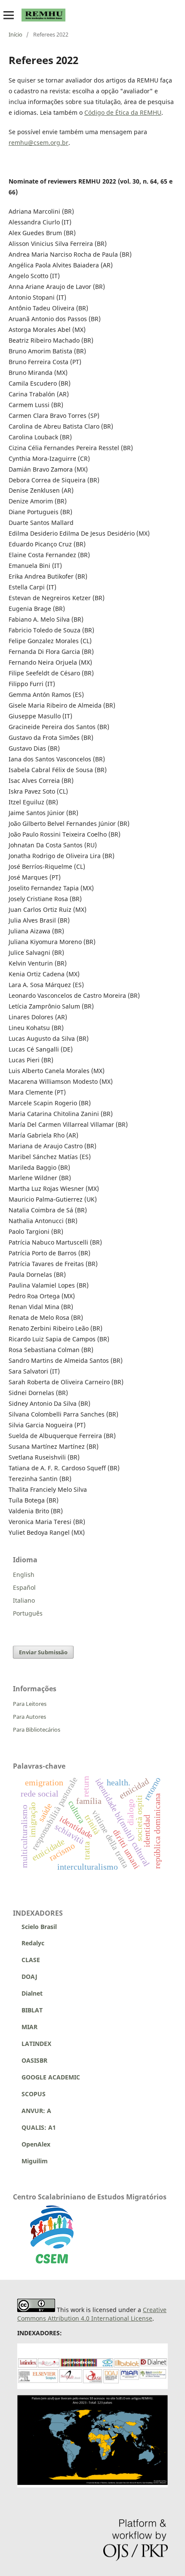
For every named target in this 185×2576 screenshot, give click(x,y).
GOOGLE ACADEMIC (51, 2077)
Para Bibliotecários (37, 1730)
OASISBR (34, 2060)
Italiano (24, 1600)
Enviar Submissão (43, 1652)
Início (15, 34)
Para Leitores (30, 1704)
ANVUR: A (32, 2111)
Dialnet (28, 1993)
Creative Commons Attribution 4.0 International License (92, 2314)
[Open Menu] (9, 15)
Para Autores (29, 1717)
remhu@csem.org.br (39, 143)
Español (24, 1587)
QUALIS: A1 (34, 2127)
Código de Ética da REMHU (123, 112)
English (24, 1575)
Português (28, 1613)
